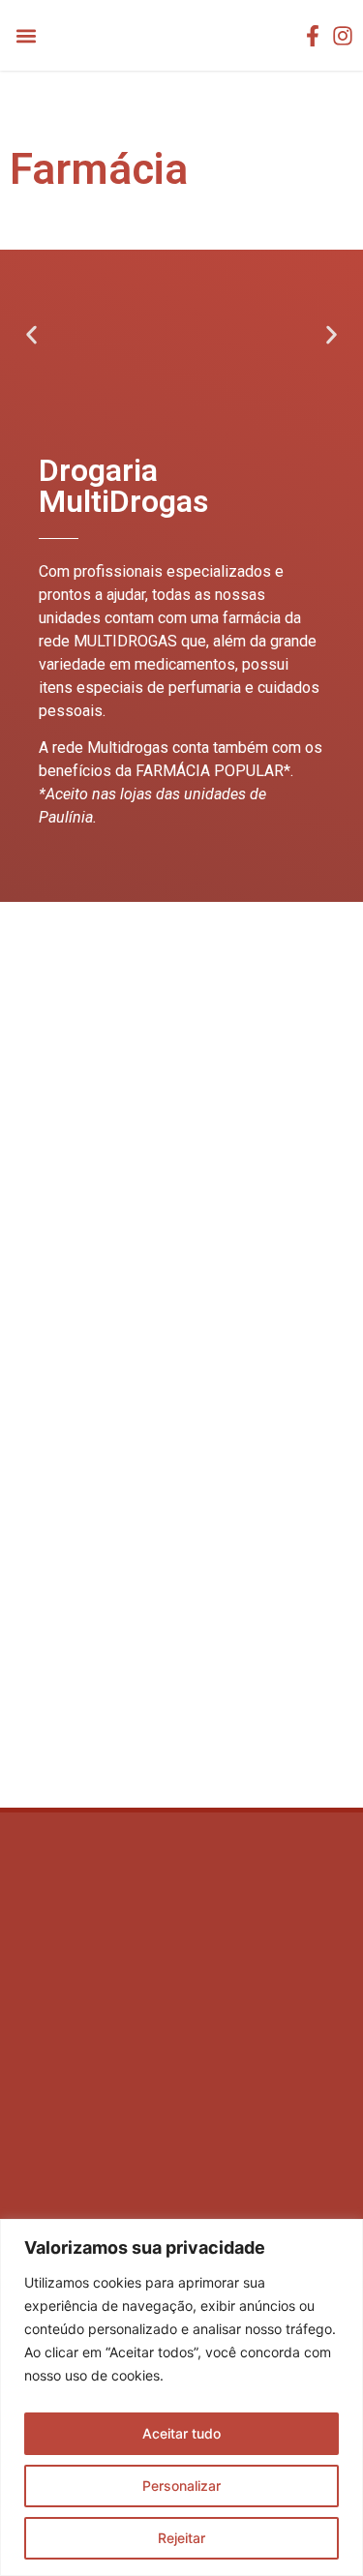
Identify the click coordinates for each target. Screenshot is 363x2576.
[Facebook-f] (313, 36)
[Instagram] (343, 36)
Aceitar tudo (181, 2433)
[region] (181, 2397)
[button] (26, 35)
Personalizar (181, 2486)
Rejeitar (181, 2538)
